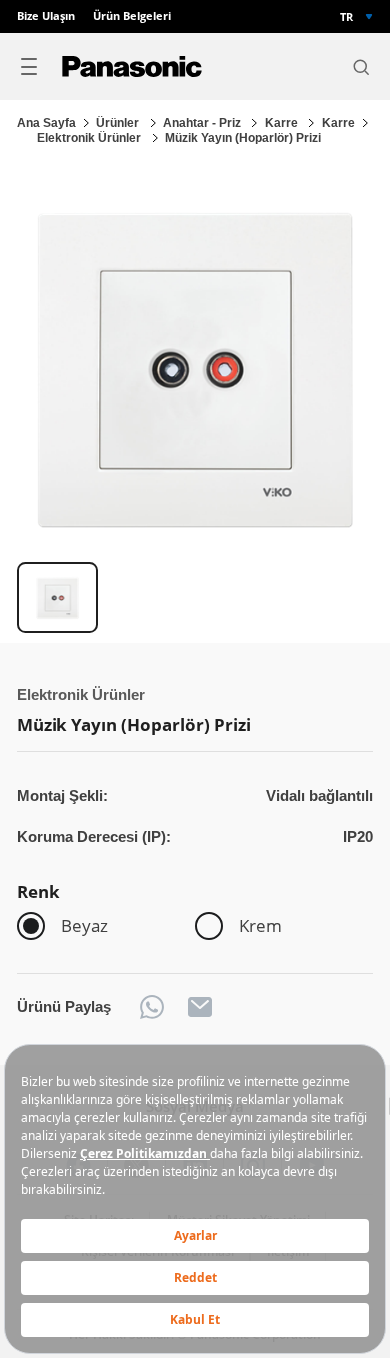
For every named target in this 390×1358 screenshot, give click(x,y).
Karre (283, 123)
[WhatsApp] (152, 1007)
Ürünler (119, 123)
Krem (260, 925)
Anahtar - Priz (203, 123)
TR (346, 16)
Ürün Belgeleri (132, 16)
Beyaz (84, 925)
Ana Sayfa (46, 123)
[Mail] (200, 1007)
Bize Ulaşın (46, 16)
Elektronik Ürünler (90, 138)
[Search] (361, 67)
